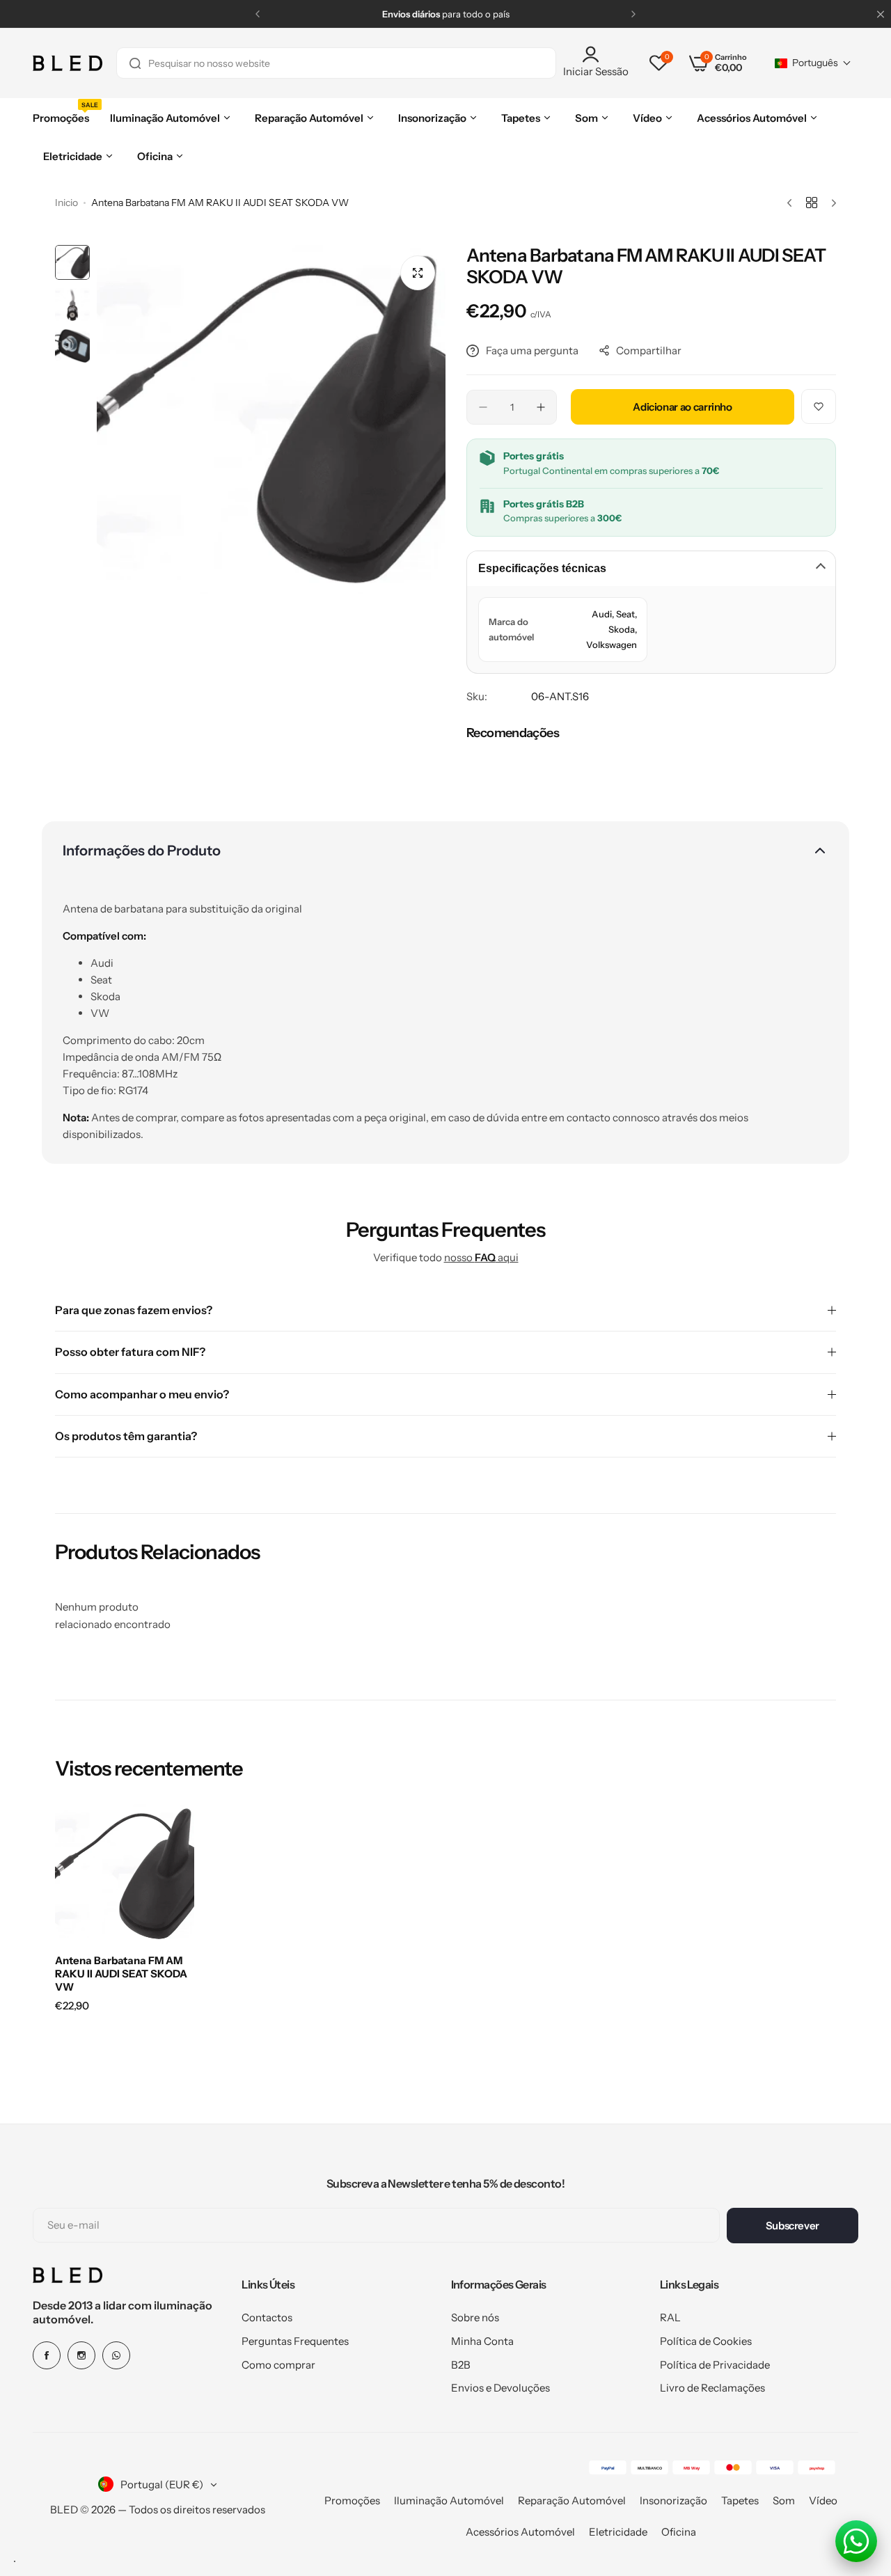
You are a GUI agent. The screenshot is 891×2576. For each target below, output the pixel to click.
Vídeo (823, 2500)
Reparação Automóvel (572, 2500)
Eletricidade (618, 2532)
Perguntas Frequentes (295, 2341)
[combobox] (336, 63)
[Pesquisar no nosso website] (135, 63)
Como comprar (278, 2365)
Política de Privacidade (715, 2365)
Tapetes (740, 2500)
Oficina (679, 2532)
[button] (258, 14)
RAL (670, 2317)
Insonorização (673, 2500)
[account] (596, 54)
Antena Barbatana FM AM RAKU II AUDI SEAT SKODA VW (121, 1974)
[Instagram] (81, 2355)
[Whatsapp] (116, 2355)
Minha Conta (482, 2341)
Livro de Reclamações (712, 2388)
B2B (461, 2365)
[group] (271, 419)
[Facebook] (47, 2355)
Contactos (267, 2317)
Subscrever (793, 2226)
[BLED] (68, 63)
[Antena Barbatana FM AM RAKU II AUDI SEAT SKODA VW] (125, 1874)
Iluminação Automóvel (449, 2500)
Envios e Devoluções (500, 2388)
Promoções (352, 2500)
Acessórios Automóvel (520, 2532)
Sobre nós (475, 2317)
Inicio (66, 203)
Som (784, 2500)
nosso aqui (481, 1257)
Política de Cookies (706, 2341)
